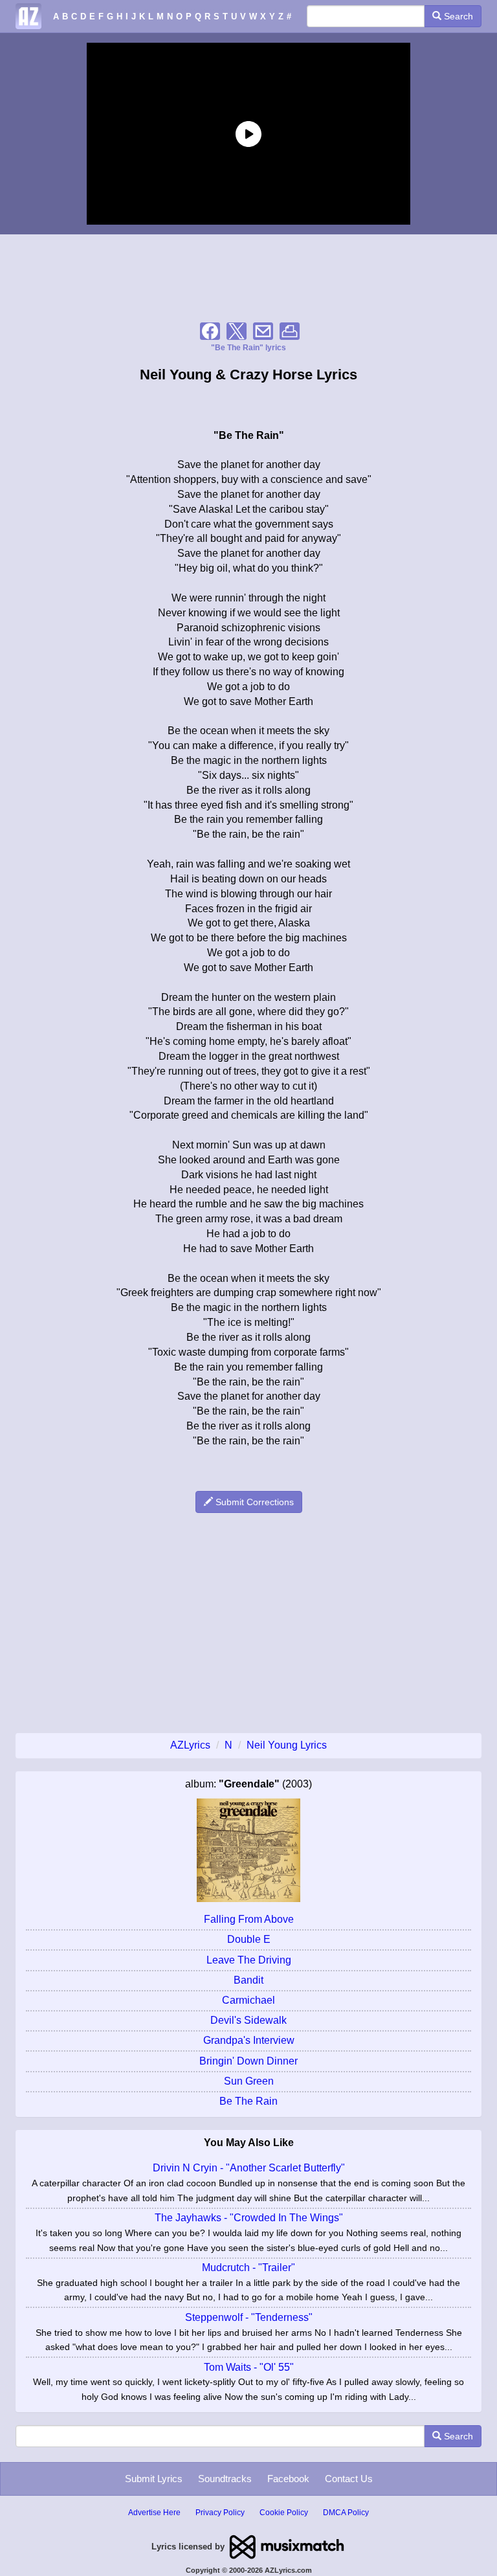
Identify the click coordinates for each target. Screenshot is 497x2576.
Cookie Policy (284, 2513)
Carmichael (248, 2000)
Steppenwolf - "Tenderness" (249, 2317)
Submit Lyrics (154, 2479)
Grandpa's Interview (249, 2040)
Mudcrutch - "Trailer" (248, 2268)
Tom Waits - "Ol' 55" (249, 2367)
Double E (249, 1939)
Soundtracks (225, 2479)
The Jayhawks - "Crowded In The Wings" (249, 2218)
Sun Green (249, 2081)
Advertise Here (154, 2513)
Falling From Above (249, 1919)
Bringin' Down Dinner (248, 2061)
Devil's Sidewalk (248, 2020)
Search (457, 16)
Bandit (248, 1980)
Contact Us (349, 2479)
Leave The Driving (249, 1960)
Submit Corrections (253, 1502)
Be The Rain (248, 2101)
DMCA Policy (346, 2513)
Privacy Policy (220, 2513)
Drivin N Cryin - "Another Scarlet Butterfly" (249, 2168)
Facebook (288, 2479)
